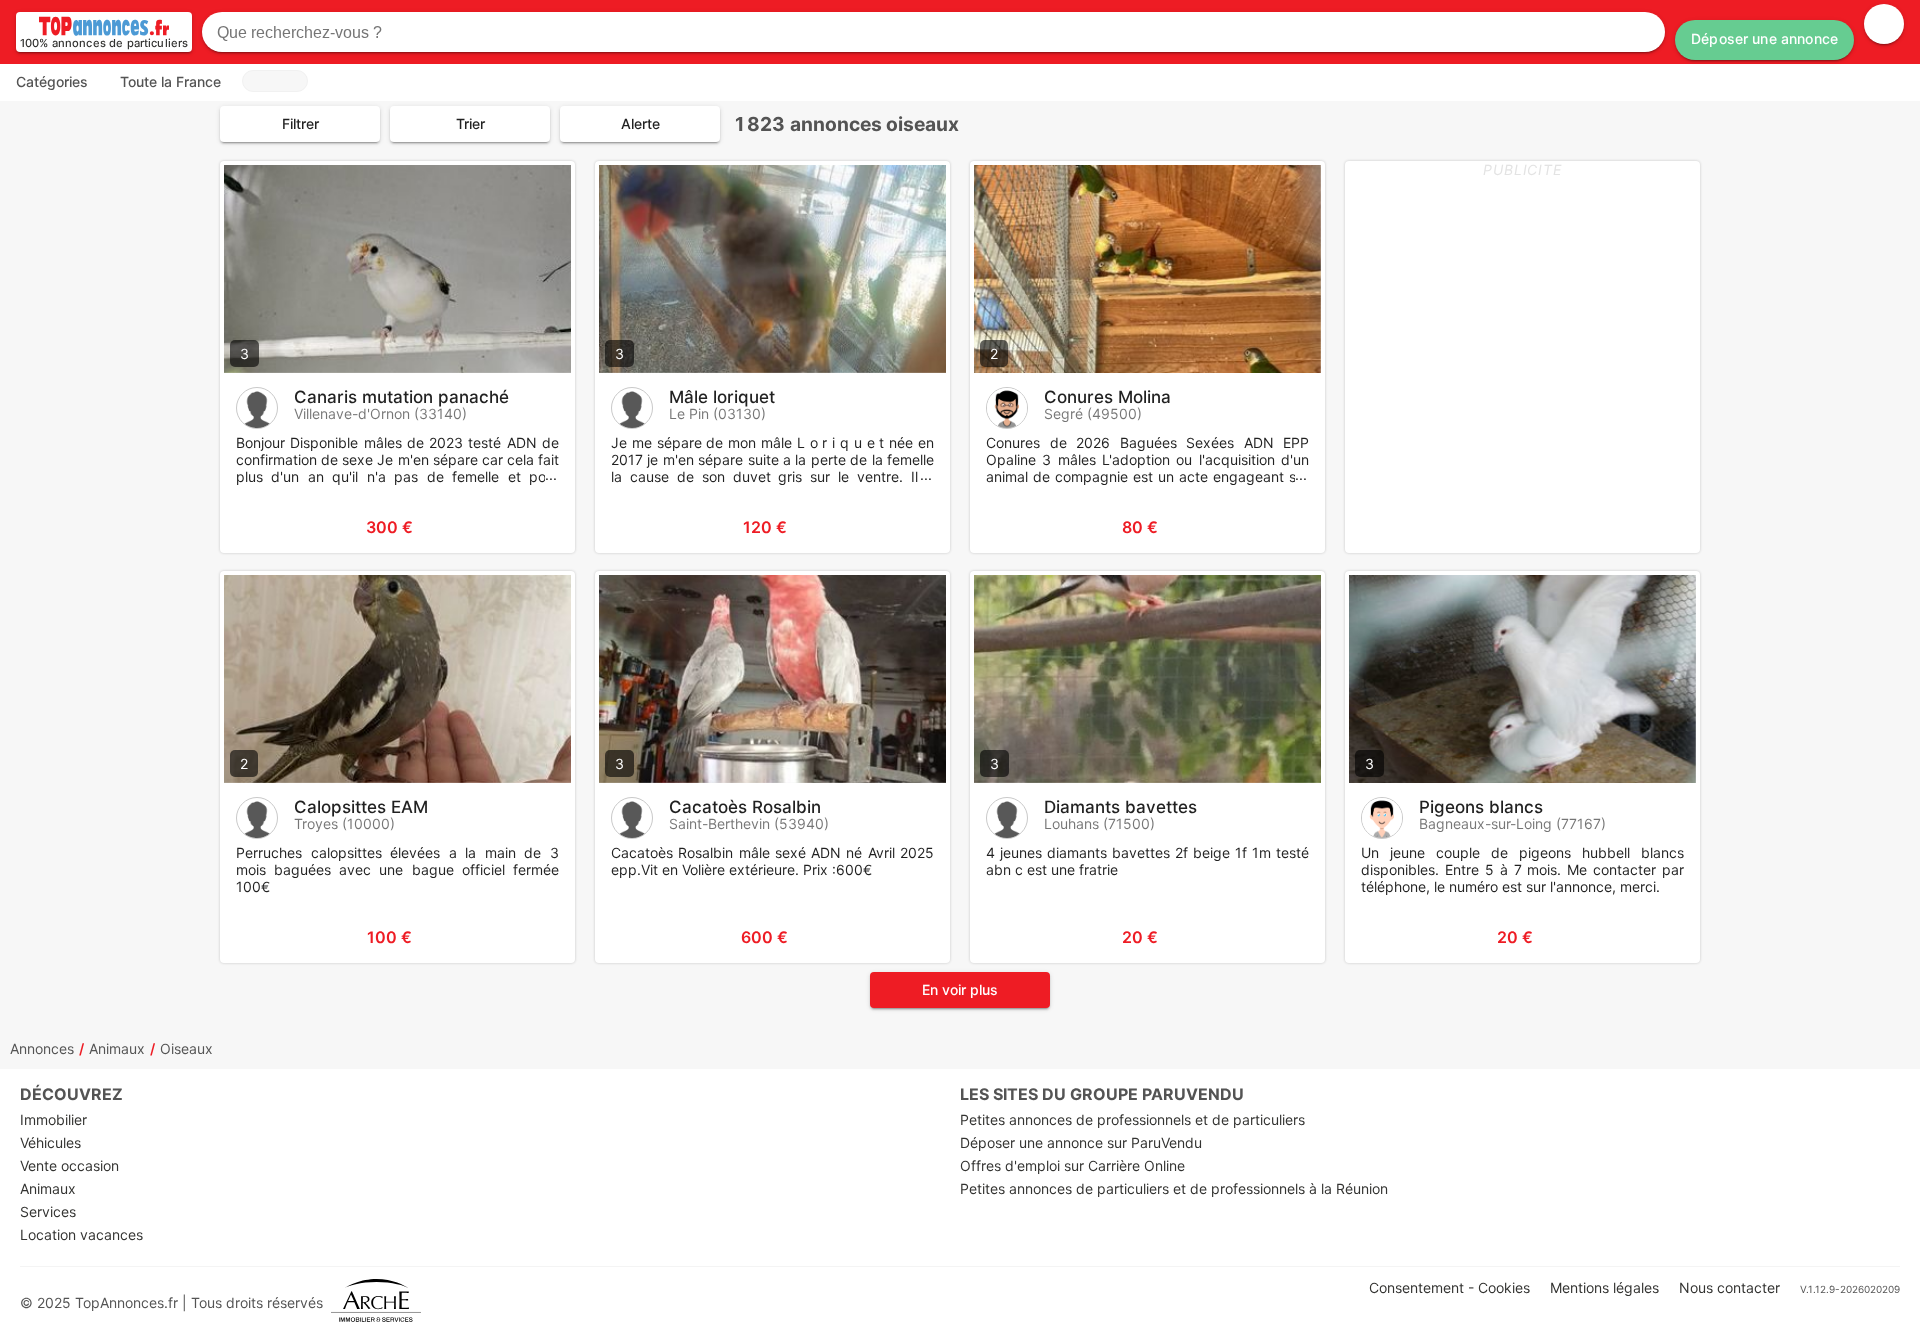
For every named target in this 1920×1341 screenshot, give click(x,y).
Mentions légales (1604, 1287)
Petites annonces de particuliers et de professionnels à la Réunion (1174, 1188)
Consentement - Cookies (1449, 1287)
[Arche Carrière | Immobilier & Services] (376, 1302)
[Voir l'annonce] (527, 527)
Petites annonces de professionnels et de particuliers (1132, 1119)
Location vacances (81, 1234)
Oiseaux (186, 1048)
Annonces (42, 1048)
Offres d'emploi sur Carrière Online (1072, 1165)
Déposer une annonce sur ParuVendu (1081, 1142)
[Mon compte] (1884, 24)
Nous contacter (1729, 1287)
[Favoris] (260, 527)
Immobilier (53, 1119)
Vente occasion (69, 1165)
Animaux (117, 1048)
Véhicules (50, 1142)
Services (48, 1211)
